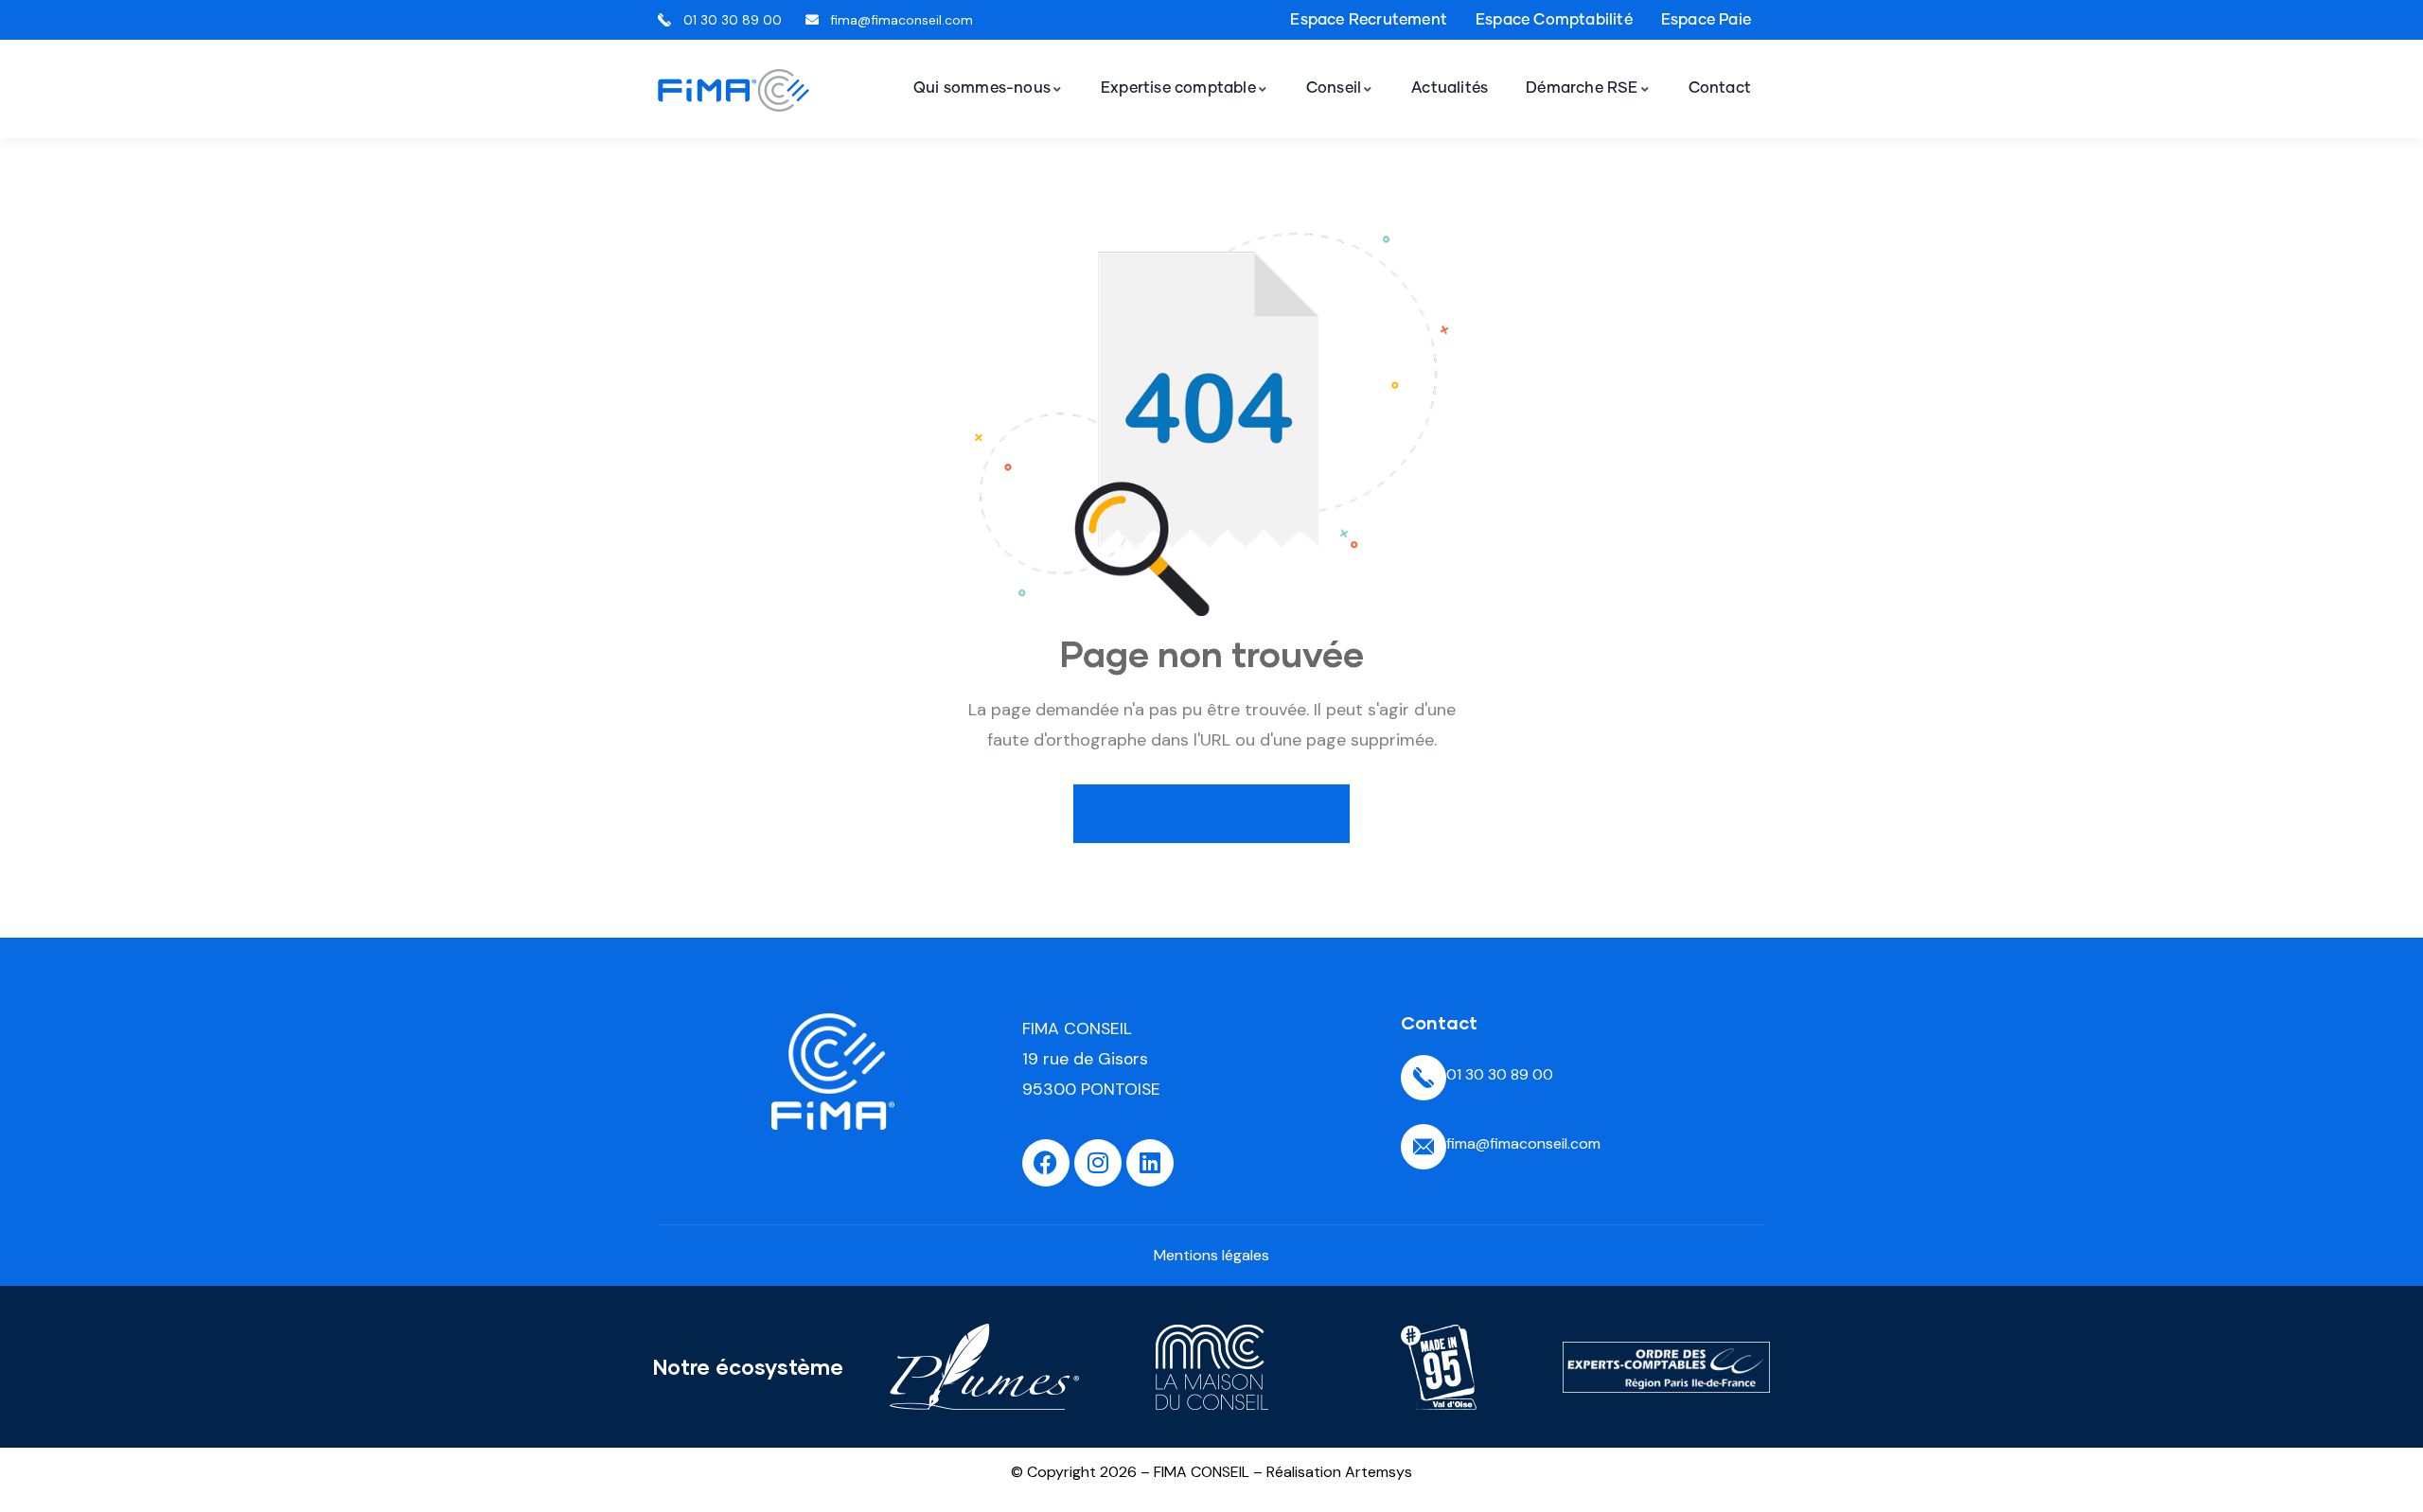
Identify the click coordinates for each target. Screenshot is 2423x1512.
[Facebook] (1046, 1163)
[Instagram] (1098, 1163)
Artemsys (1379, 1472)
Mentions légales (1211, 1255)
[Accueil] (734, 90)
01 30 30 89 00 (1500, 1074)
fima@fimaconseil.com (1523, 1143)
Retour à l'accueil (1224, 813)
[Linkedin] (1150, 1163)
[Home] (833, 1072)
